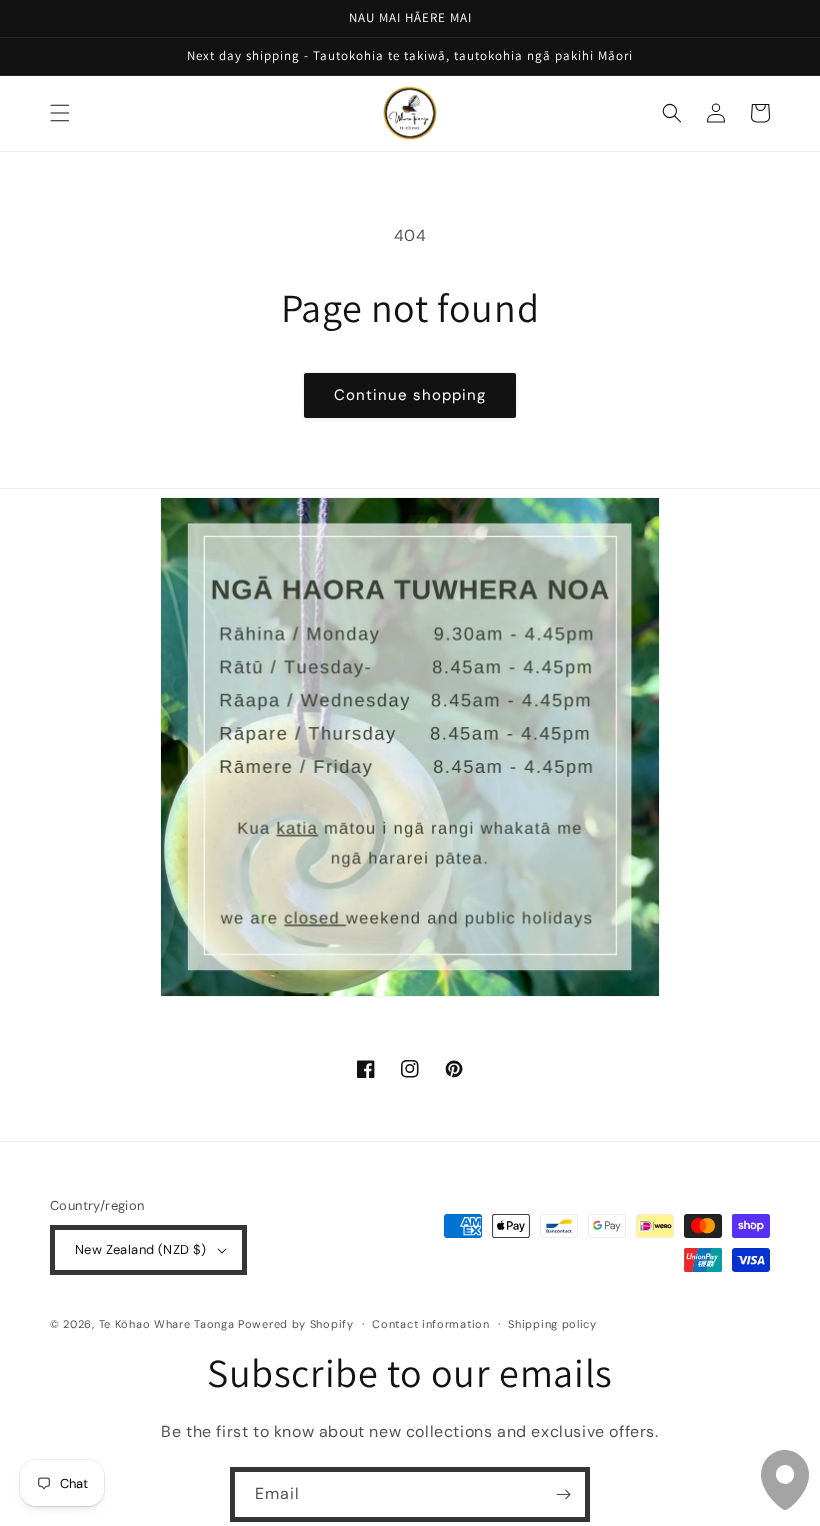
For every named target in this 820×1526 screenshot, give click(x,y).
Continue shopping (410, 395)
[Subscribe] (563, 1494)
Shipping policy (552, 1324)
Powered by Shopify (296, 1324)
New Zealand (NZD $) (141, 1249)
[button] (60, 113)
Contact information (430, 1324)
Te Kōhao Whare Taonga (168, 1324)
